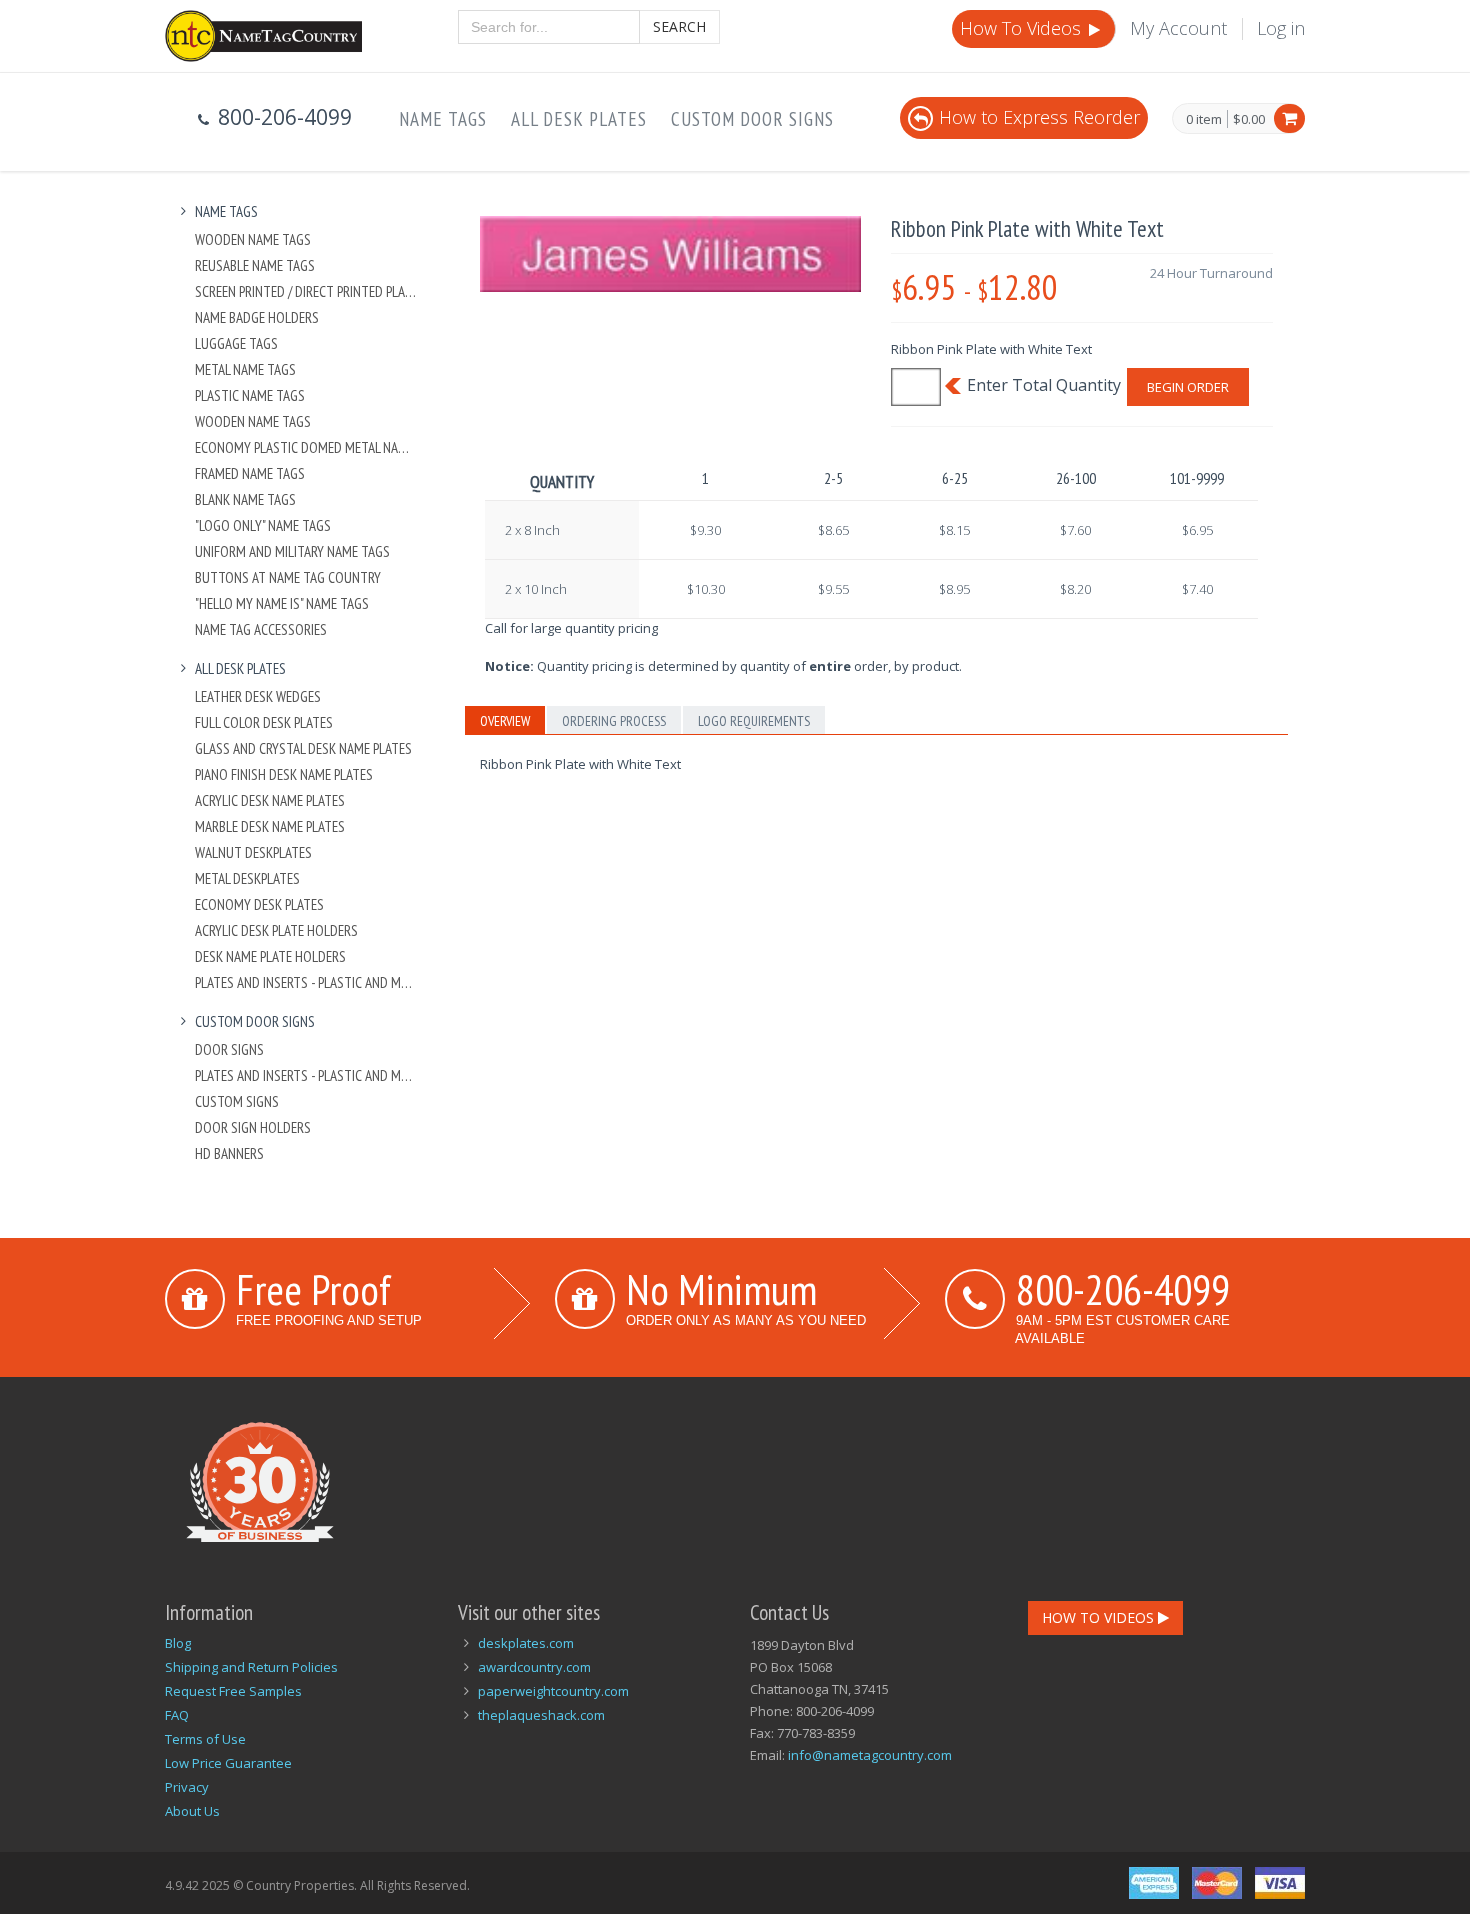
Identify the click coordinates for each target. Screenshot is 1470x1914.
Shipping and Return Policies (251, 1667)
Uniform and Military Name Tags (292, 551)
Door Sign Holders (253, 1127)
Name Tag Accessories (261, 629)
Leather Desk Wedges (258, 696)
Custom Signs (237, 1101)
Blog (178, 1643)
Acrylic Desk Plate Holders (276, 930)
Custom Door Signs (752, 119)
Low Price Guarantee (228, 1763)
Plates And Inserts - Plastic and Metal (306, 982)
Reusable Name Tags (255, 265)
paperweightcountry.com (553, 1691)
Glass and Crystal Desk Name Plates (303, 748)
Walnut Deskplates (253, 852)
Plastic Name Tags (250, 395)
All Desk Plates (579, 119)
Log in (1281, 28)
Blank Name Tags (245, 499)
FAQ (177, 1715)
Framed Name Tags (250, 473)
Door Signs (229, 1049)
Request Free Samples (233, 1691)
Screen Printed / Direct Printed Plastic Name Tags (306, 291)
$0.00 (1249, 119)
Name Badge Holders (257, 317)
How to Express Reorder (1039, 117)
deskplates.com (526, 1643)
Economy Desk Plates (259, 904)
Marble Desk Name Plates (270, 826)
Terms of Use (205, 1739)
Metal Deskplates (247, 878)
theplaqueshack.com (541, 1715)
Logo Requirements (754, 721)
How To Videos (1023, 28)
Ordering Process (614, 721)
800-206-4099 (1123, 1289)
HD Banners (229, 1153)
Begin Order (1188, 387)
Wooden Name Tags (253, 239)
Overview (505, 721)
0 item (1204, 120)
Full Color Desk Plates (264, 722)
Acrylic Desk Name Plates (270, 800)
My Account (1178, 28)
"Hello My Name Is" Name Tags (282, 603)
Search (679, 26)
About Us (192, 1811)
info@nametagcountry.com (870, 1755)
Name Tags (443, 119)
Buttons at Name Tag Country (288, 577)
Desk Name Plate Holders (270, 956)
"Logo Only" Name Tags (263, 525)
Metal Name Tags (245, 369)
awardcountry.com (534, 1667)
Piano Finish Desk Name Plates (284, 774)
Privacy (187, 1787)
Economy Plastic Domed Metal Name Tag (306, 447)
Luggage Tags (236, 343)
